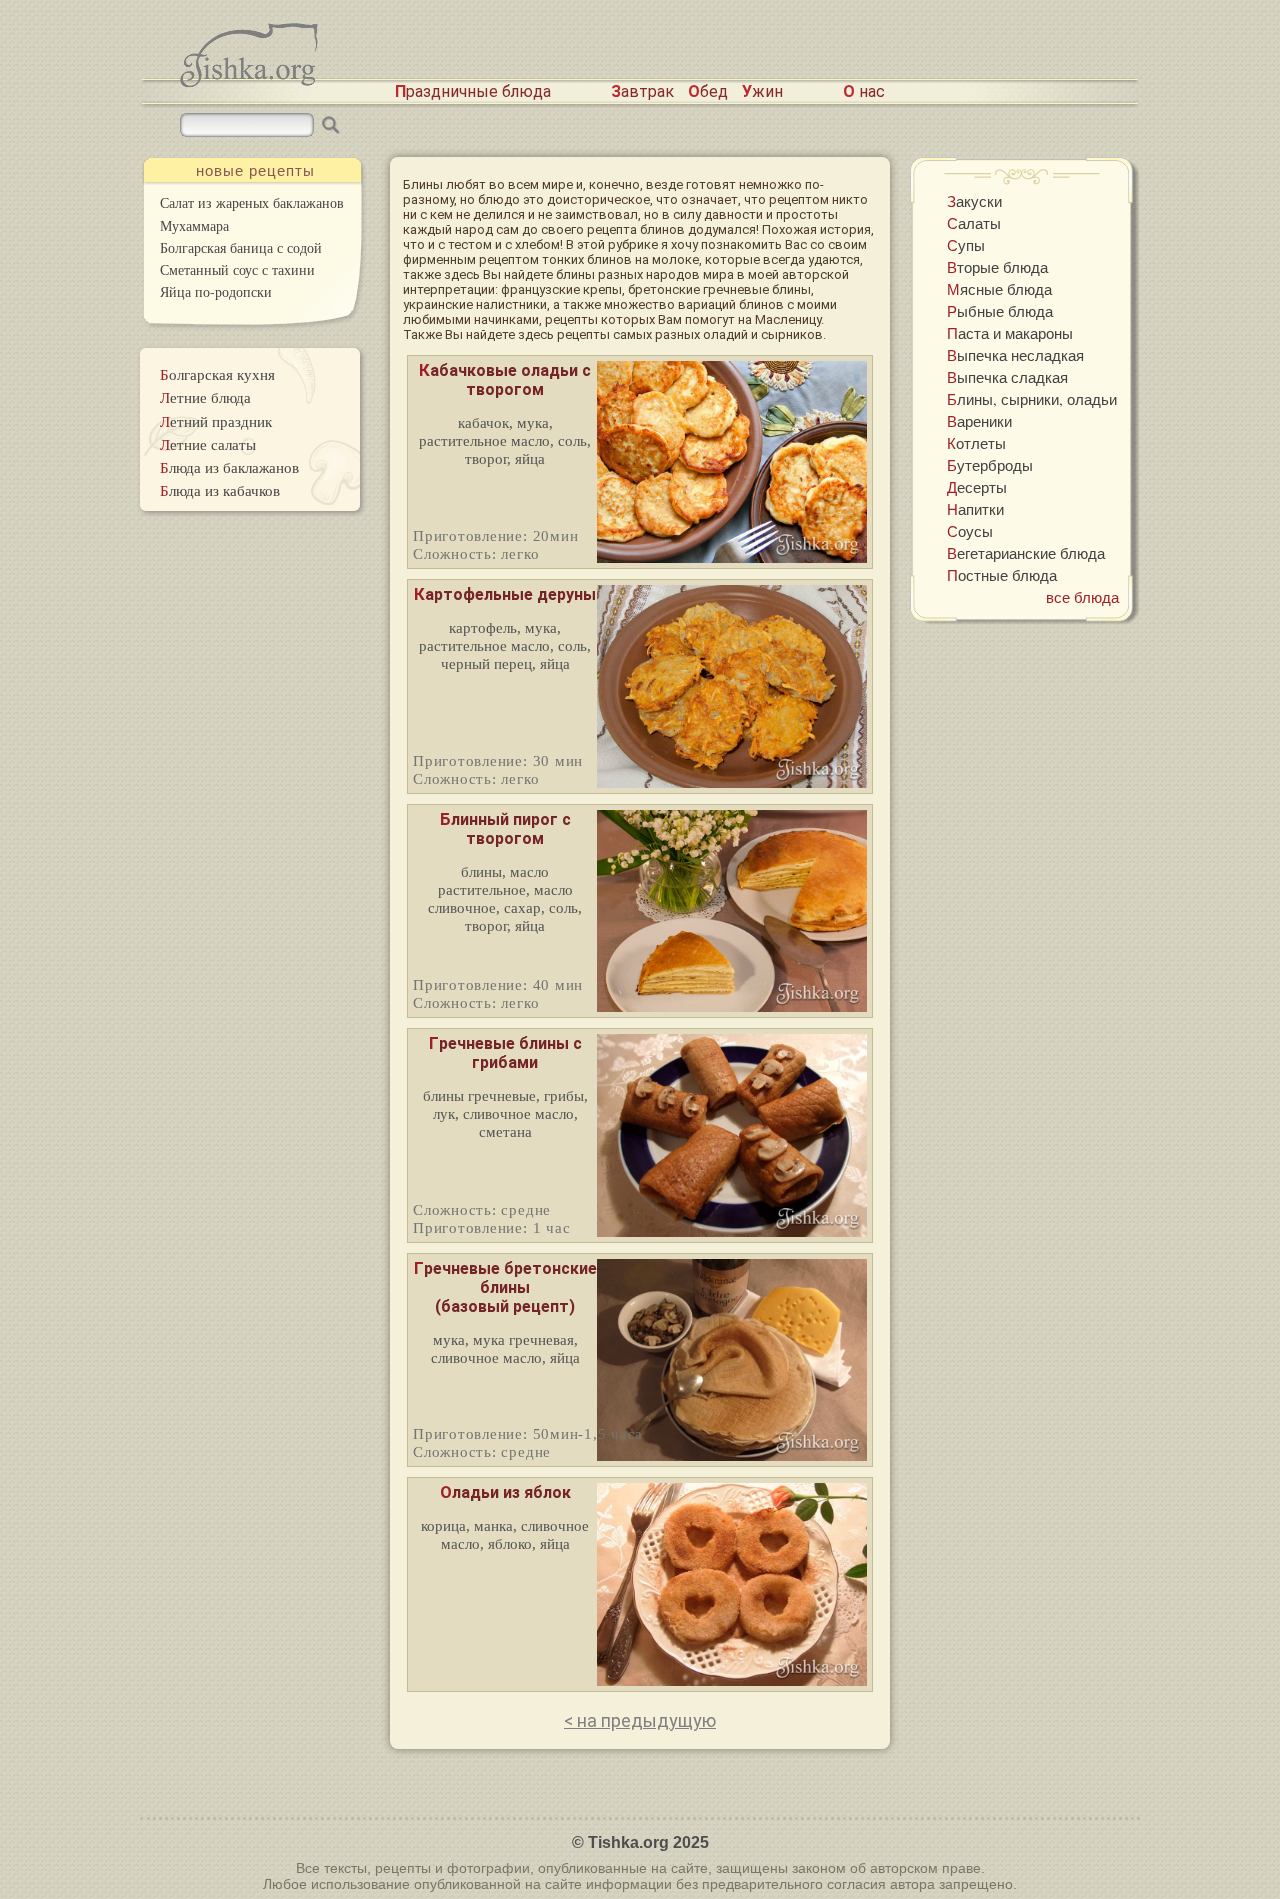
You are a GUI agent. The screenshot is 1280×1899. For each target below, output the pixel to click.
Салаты (974, 223)
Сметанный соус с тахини (237, 269)
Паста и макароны (1010, 333)
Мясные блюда (999, 289)
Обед (708, 91)
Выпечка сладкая (1007, 377)
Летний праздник (216, 421)
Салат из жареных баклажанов (252, 202)
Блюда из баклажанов (229, 467)
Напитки (975, 509)
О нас (864, 91)
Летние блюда (205, 397)
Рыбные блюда (1000, 311)
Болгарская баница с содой (241, 247)
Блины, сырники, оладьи (1032, 399)
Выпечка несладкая (1015, 355)
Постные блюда (1002, 575)
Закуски (974, 201)
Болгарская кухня (217, 374)
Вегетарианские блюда (1026, 553)
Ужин (762, 91)
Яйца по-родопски (216, 291)
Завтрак (642, 91)
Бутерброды (990, 465)
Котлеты (976, 443)
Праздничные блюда (473, 91)
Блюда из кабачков (220, 490)
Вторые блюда (997, 267)
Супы (966, 245)
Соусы (970, 531)
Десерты (977, 487)
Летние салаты (208, 444)
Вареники (979, 421)
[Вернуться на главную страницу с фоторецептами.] (249, 81)
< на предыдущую (640, 1720)
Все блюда (1082, 597)
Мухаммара (194, 225)
